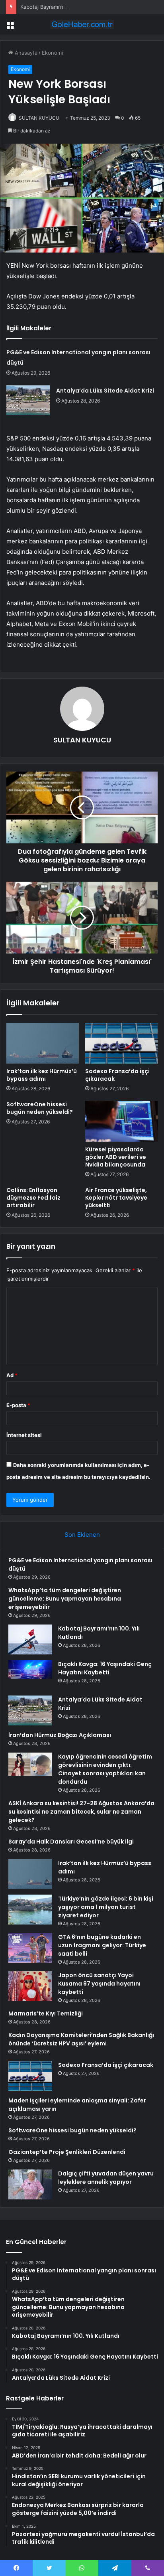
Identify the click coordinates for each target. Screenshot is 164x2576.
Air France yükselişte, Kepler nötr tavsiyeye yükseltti (116, 1198)
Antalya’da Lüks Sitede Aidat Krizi (105, 391)
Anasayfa (25, 53)
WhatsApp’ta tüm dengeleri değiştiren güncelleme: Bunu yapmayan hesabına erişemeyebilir (65, 1599)
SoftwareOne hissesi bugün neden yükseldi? (40, 1108)
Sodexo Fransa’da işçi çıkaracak (117, 1075)
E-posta (18, 1405)
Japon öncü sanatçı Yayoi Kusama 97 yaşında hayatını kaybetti (99, 1984)
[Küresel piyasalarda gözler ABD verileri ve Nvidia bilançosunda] (121, 1121)
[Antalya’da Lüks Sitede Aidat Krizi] (28, 400)
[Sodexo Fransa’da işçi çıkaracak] (121, 1043)
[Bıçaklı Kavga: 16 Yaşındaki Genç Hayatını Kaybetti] (30, 1675)
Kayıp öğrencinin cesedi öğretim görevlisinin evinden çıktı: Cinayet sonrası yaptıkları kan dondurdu (105, 1769)
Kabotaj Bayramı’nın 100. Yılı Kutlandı (65, 7)
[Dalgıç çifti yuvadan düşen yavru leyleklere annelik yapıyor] (30, 2184)
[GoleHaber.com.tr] (82, 24)
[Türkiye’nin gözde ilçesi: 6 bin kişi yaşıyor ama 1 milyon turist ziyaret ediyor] (30, 1910)
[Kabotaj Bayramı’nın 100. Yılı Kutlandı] (30, 1639)
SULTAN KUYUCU (39, 118)
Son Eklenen (82, 1535)
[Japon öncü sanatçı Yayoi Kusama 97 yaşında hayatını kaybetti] (30, 1986)
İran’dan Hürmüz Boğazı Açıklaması (60, 1735)
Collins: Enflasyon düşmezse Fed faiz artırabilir (33, 1198)
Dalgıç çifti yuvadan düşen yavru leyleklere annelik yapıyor (106, 2178)
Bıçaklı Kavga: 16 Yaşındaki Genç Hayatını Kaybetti (105, 1668)
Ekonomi (52, 53)
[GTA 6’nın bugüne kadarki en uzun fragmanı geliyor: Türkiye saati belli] (30, 1948)
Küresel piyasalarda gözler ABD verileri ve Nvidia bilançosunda (116, 1157)
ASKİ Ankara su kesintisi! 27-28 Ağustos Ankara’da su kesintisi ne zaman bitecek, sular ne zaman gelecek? (81, 1812)
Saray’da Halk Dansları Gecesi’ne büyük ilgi (71, 1842)
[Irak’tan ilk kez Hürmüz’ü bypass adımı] (43, 1043)
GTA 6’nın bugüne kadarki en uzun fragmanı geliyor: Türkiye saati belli (102, 1945)
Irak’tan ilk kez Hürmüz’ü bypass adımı (42, 1075)
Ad (12, 1375)
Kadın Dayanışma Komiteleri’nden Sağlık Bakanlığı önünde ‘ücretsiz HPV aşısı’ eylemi (81, 2039)
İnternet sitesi (24, 1435)
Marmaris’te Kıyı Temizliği (46, 2013)
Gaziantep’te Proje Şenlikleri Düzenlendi (67, 2152)
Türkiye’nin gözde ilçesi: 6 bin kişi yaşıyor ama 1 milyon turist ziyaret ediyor (106, 1907)
